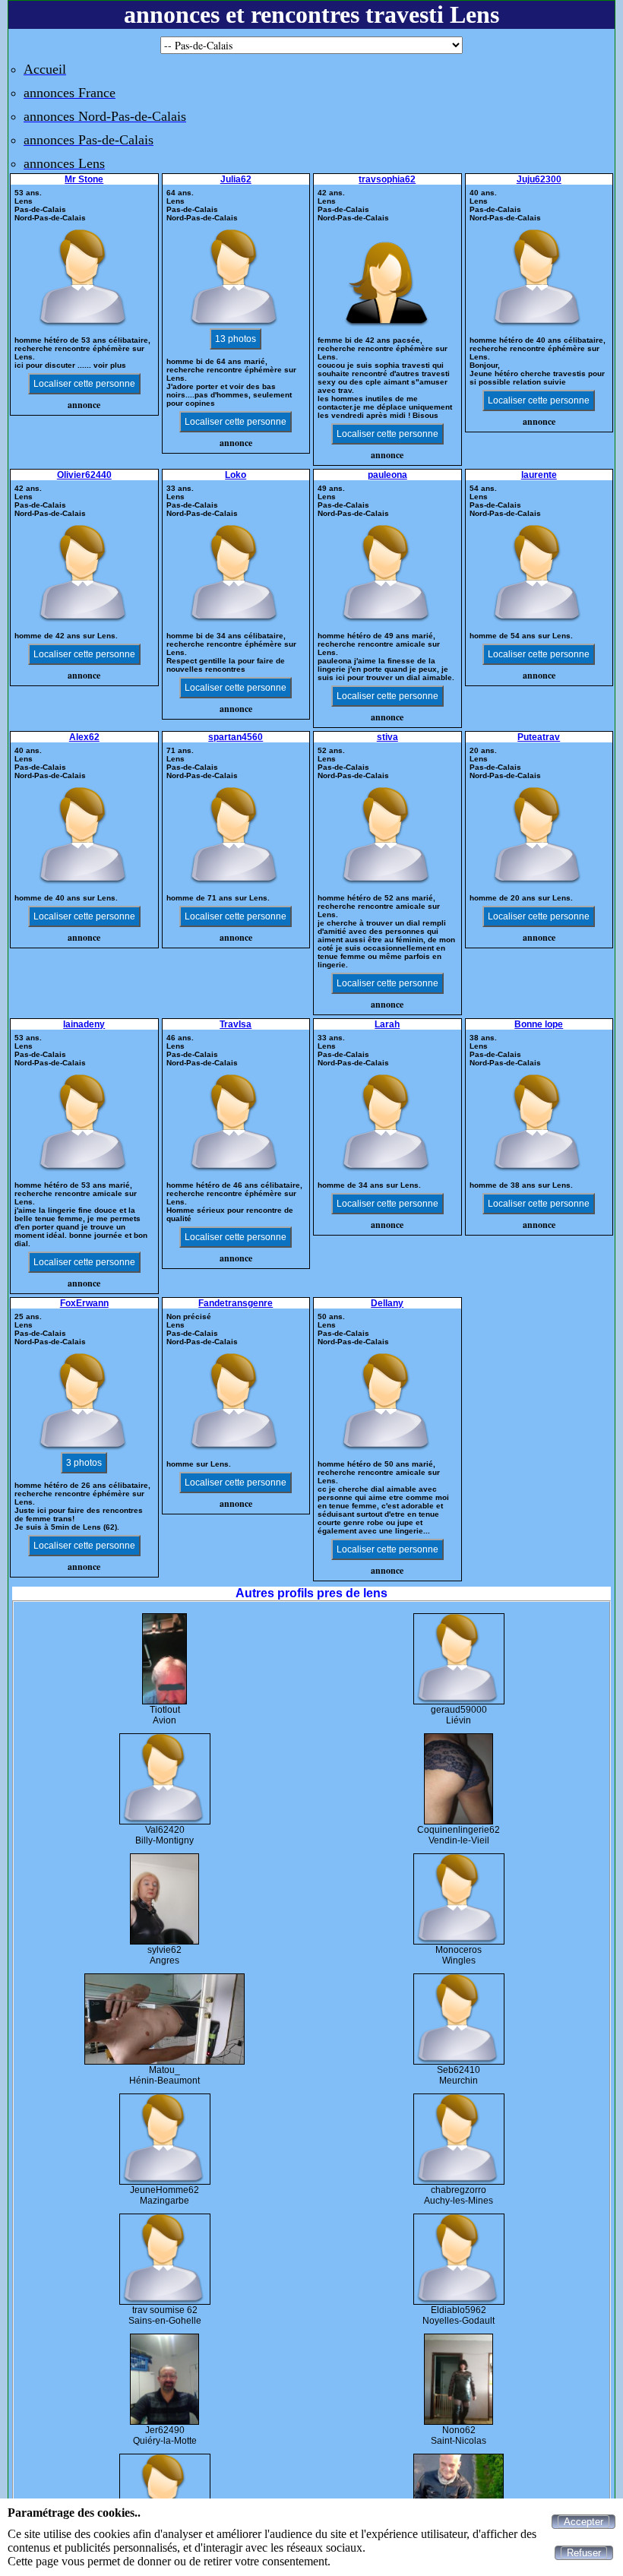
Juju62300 (539, 179)
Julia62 (236, 179)
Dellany (387, 1303)
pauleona (387, 475)
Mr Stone (84, 179)
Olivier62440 (84, 475)
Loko (236, 475)
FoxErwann (84, 1303)
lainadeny (84, 1024)
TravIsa (236, 1024)
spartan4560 (236, 737)
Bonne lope (539, 1024)
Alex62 (84, 737)
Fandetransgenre (236, 1303)
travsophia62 (387, 179)
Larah (387, 1024)
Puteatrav (539, 737)
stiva (387, 737)
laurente (539, 475)
